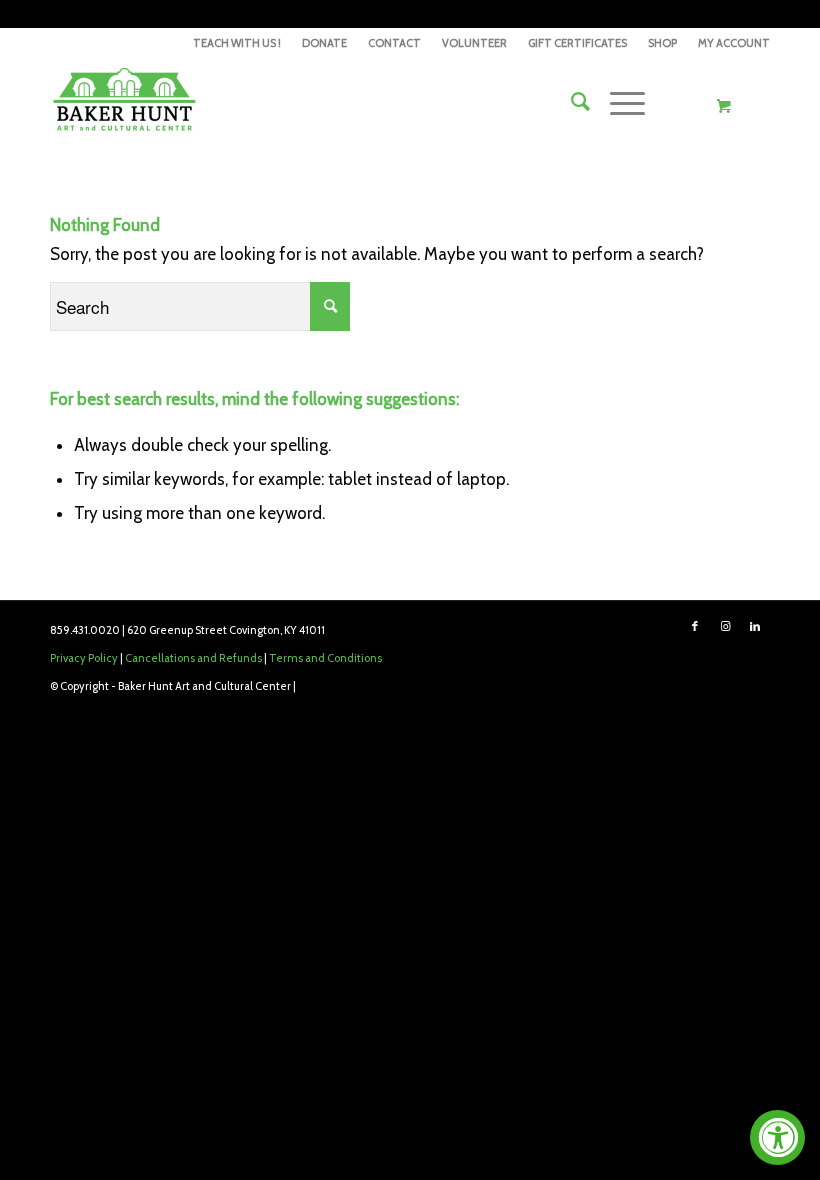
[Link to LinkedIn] (755, 626)
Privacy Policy (84, 658)
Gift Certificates (577, 43)
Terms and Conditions (325, 658)
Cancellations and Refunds (193, 658)
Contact (394, 43)
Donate (324, 43)
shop (662, 43)
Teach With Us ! (237, 43)
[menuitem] (237, 43)
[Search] (570, 102)
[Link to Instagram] (725, 626)
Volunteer (474, 43)
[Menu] (617, 102)
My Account (734, 43)
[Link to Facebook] (695, 626)
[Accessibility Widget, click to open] (777, 1137)
